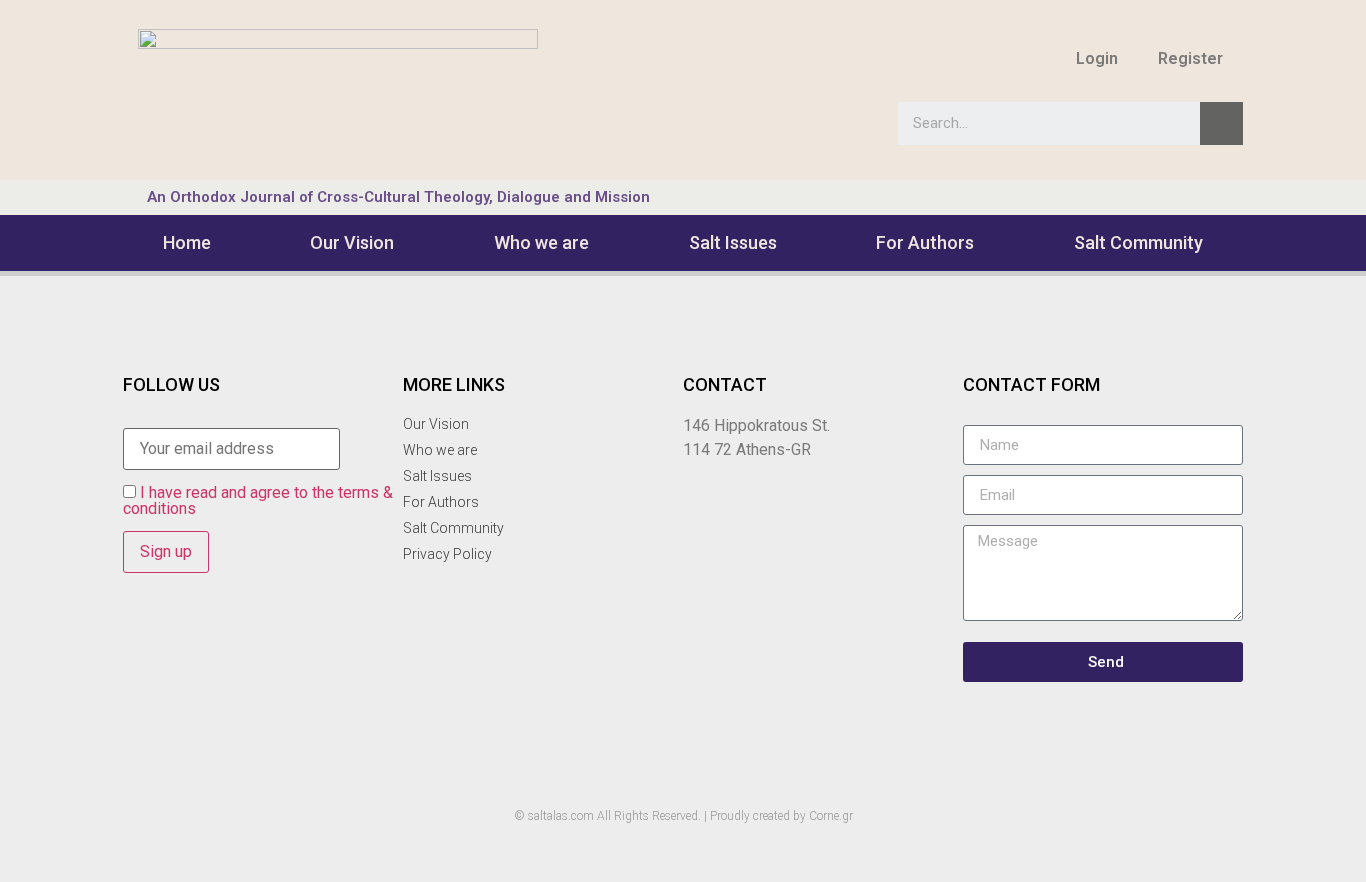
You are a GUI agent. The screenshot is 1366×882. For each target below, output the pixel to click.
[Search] (1221, 123)
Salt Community (1138, 242)
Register (1190, 58)
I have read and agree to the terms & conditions (258, 500)
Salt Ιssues (733, 242)
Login (1097, 58)
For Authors (925, 242)
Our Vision (352, 242)
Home (187, 242)
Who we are (541, 242)
